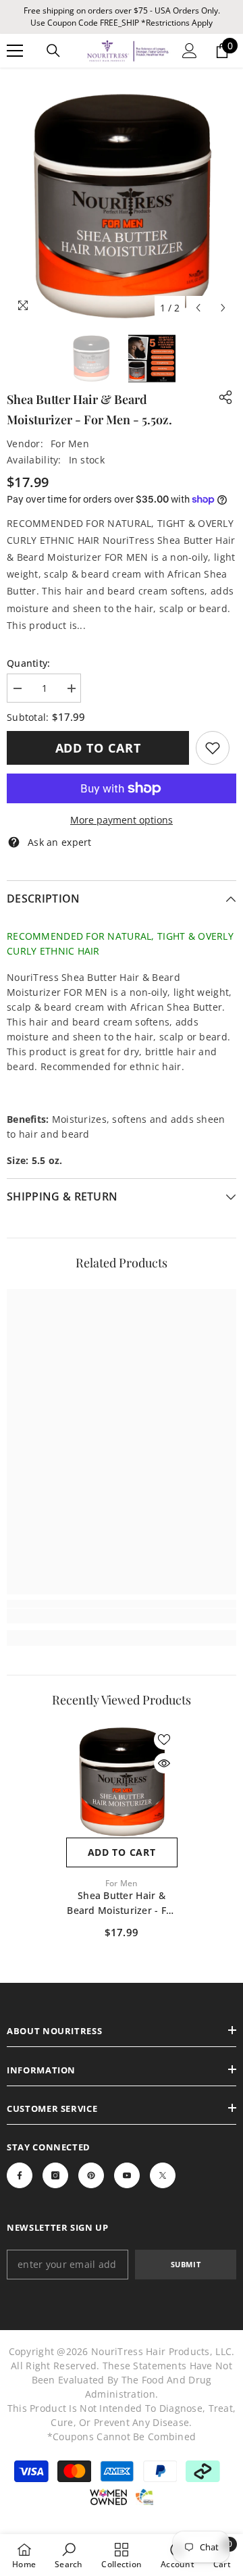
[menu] (15, 51)
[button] (198, 308)
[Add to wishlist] (164, 1740)
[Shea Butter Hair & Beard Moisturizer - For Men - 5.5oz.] (122, 1782)
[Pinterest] (91, 2175)
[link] (213, 748)
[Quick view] (164, 1763)
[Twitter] (163, 2175)
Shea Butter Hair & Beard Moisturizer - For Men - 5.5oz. (121, 1903)
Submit (186, 2264)
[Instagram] (55, 2175)
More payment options (122, 820)
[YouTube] (127, 2175)
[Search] (53, 51)
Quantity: (29, 663)
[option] (122, 206)
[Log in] (190, 51)
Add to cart (98, 748)
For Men (70, 444)
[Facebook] (20, 2175)
